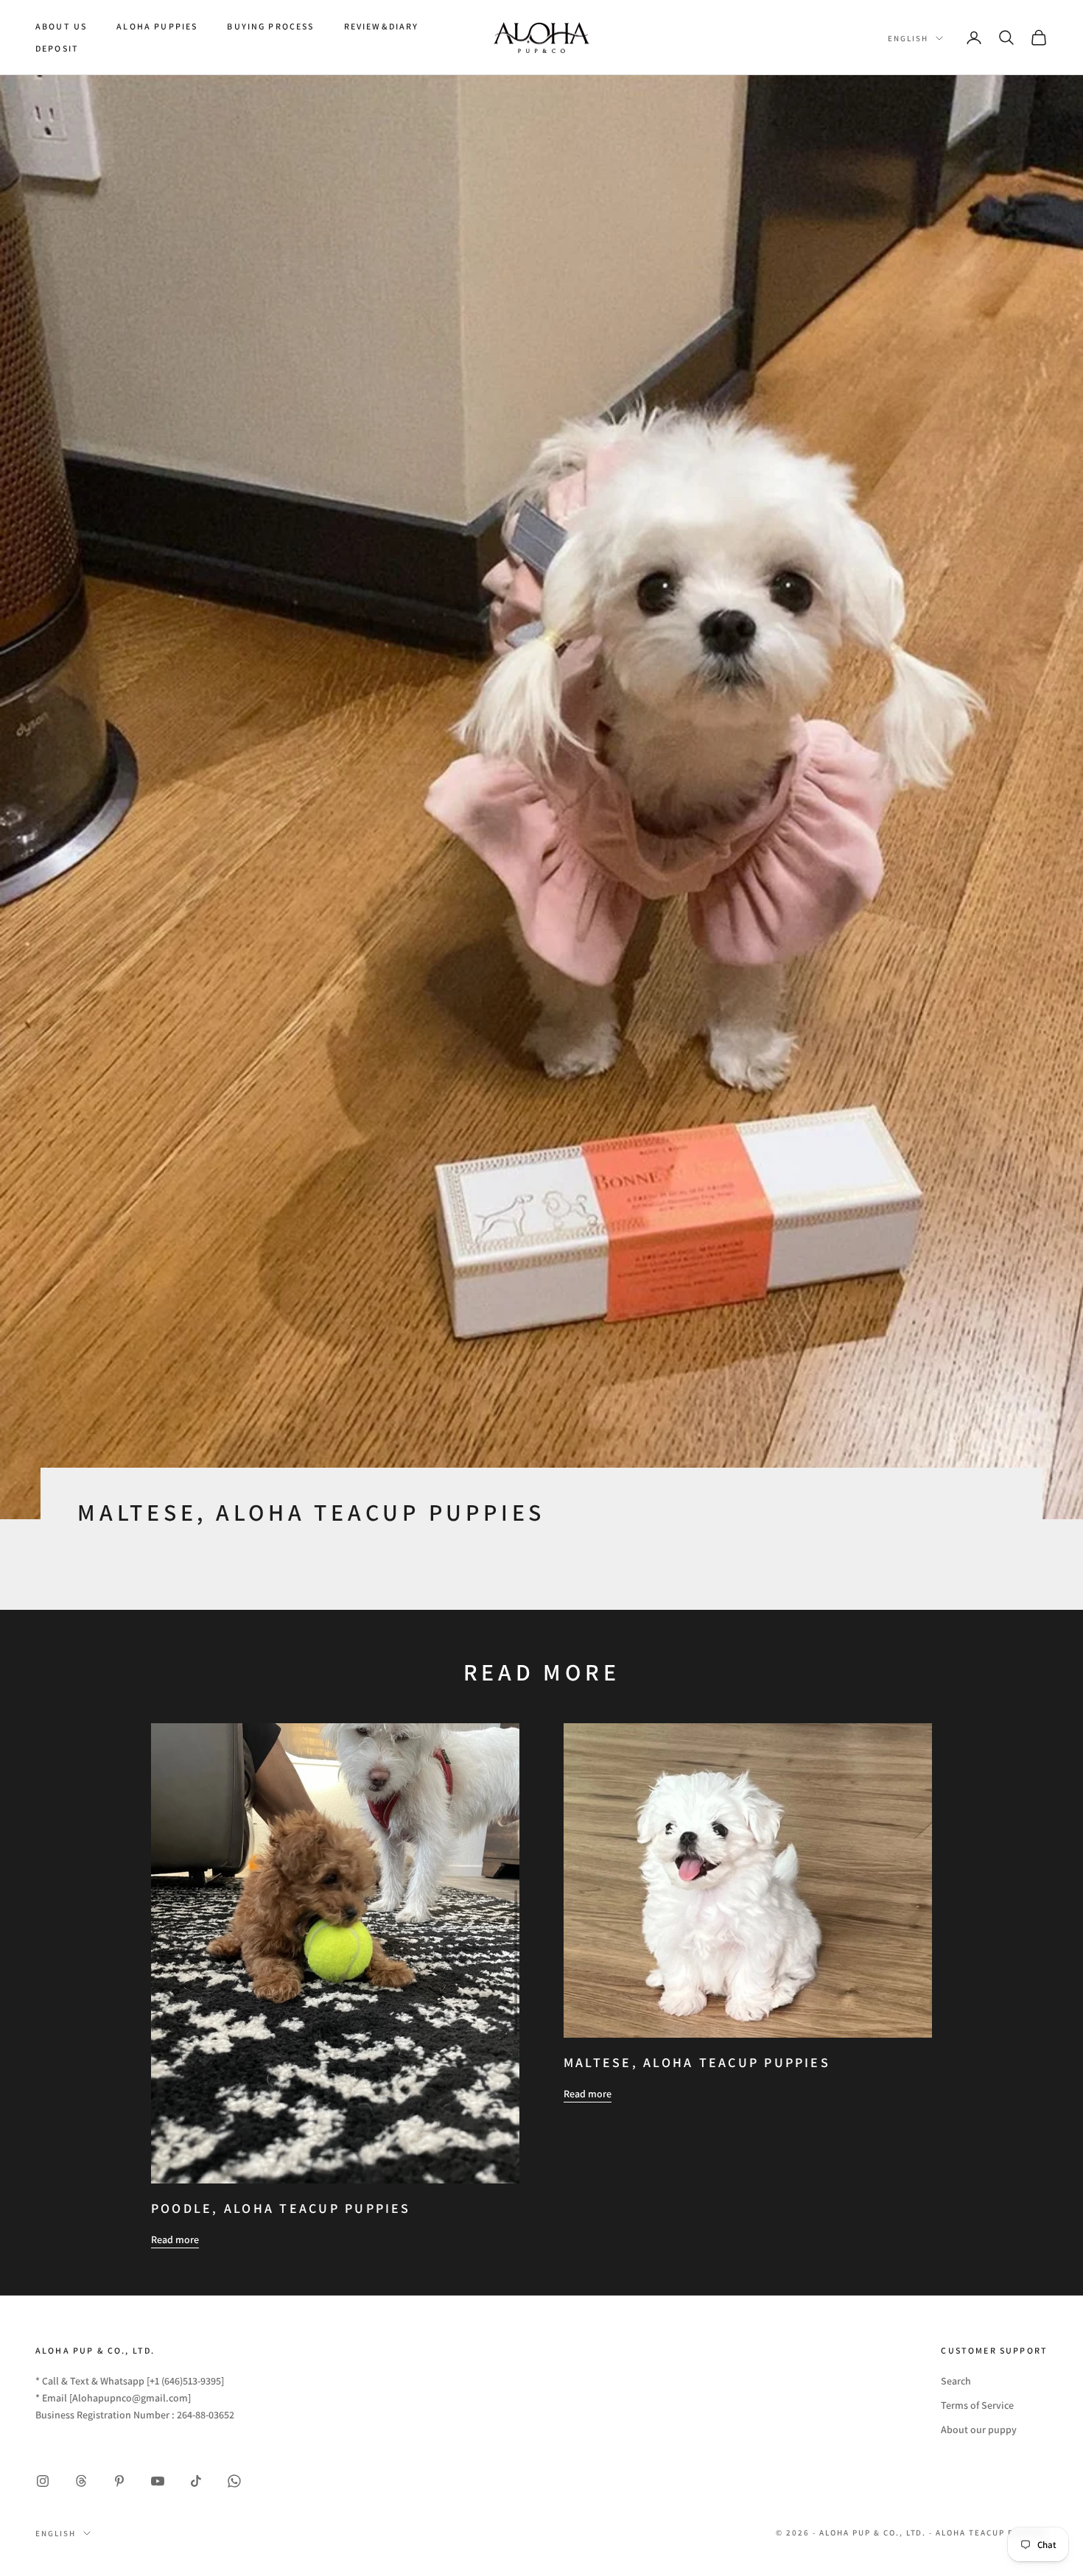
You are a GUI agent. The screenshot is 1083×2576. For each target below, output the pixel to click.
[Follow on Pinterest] (119, 2481)
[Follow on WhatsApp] (234, 2481)
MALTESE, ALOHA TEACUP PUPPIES (697, 2062)
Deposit (57, 48)
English (908, 38)
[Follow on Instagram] (43, 2481)
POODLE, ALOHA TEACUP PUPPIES (281, 2208)
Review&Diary (382, 26)
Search (956, 2381)
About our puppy (979, 2429)
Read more (175, 2239)
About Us (61, 26)
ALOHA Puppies (157, 26)
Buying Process (270, 26)
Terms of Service (977, 2405)
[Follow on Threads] (81, 2481)
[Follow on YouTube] (158, 2481)
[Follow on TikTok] (196, 2481)
